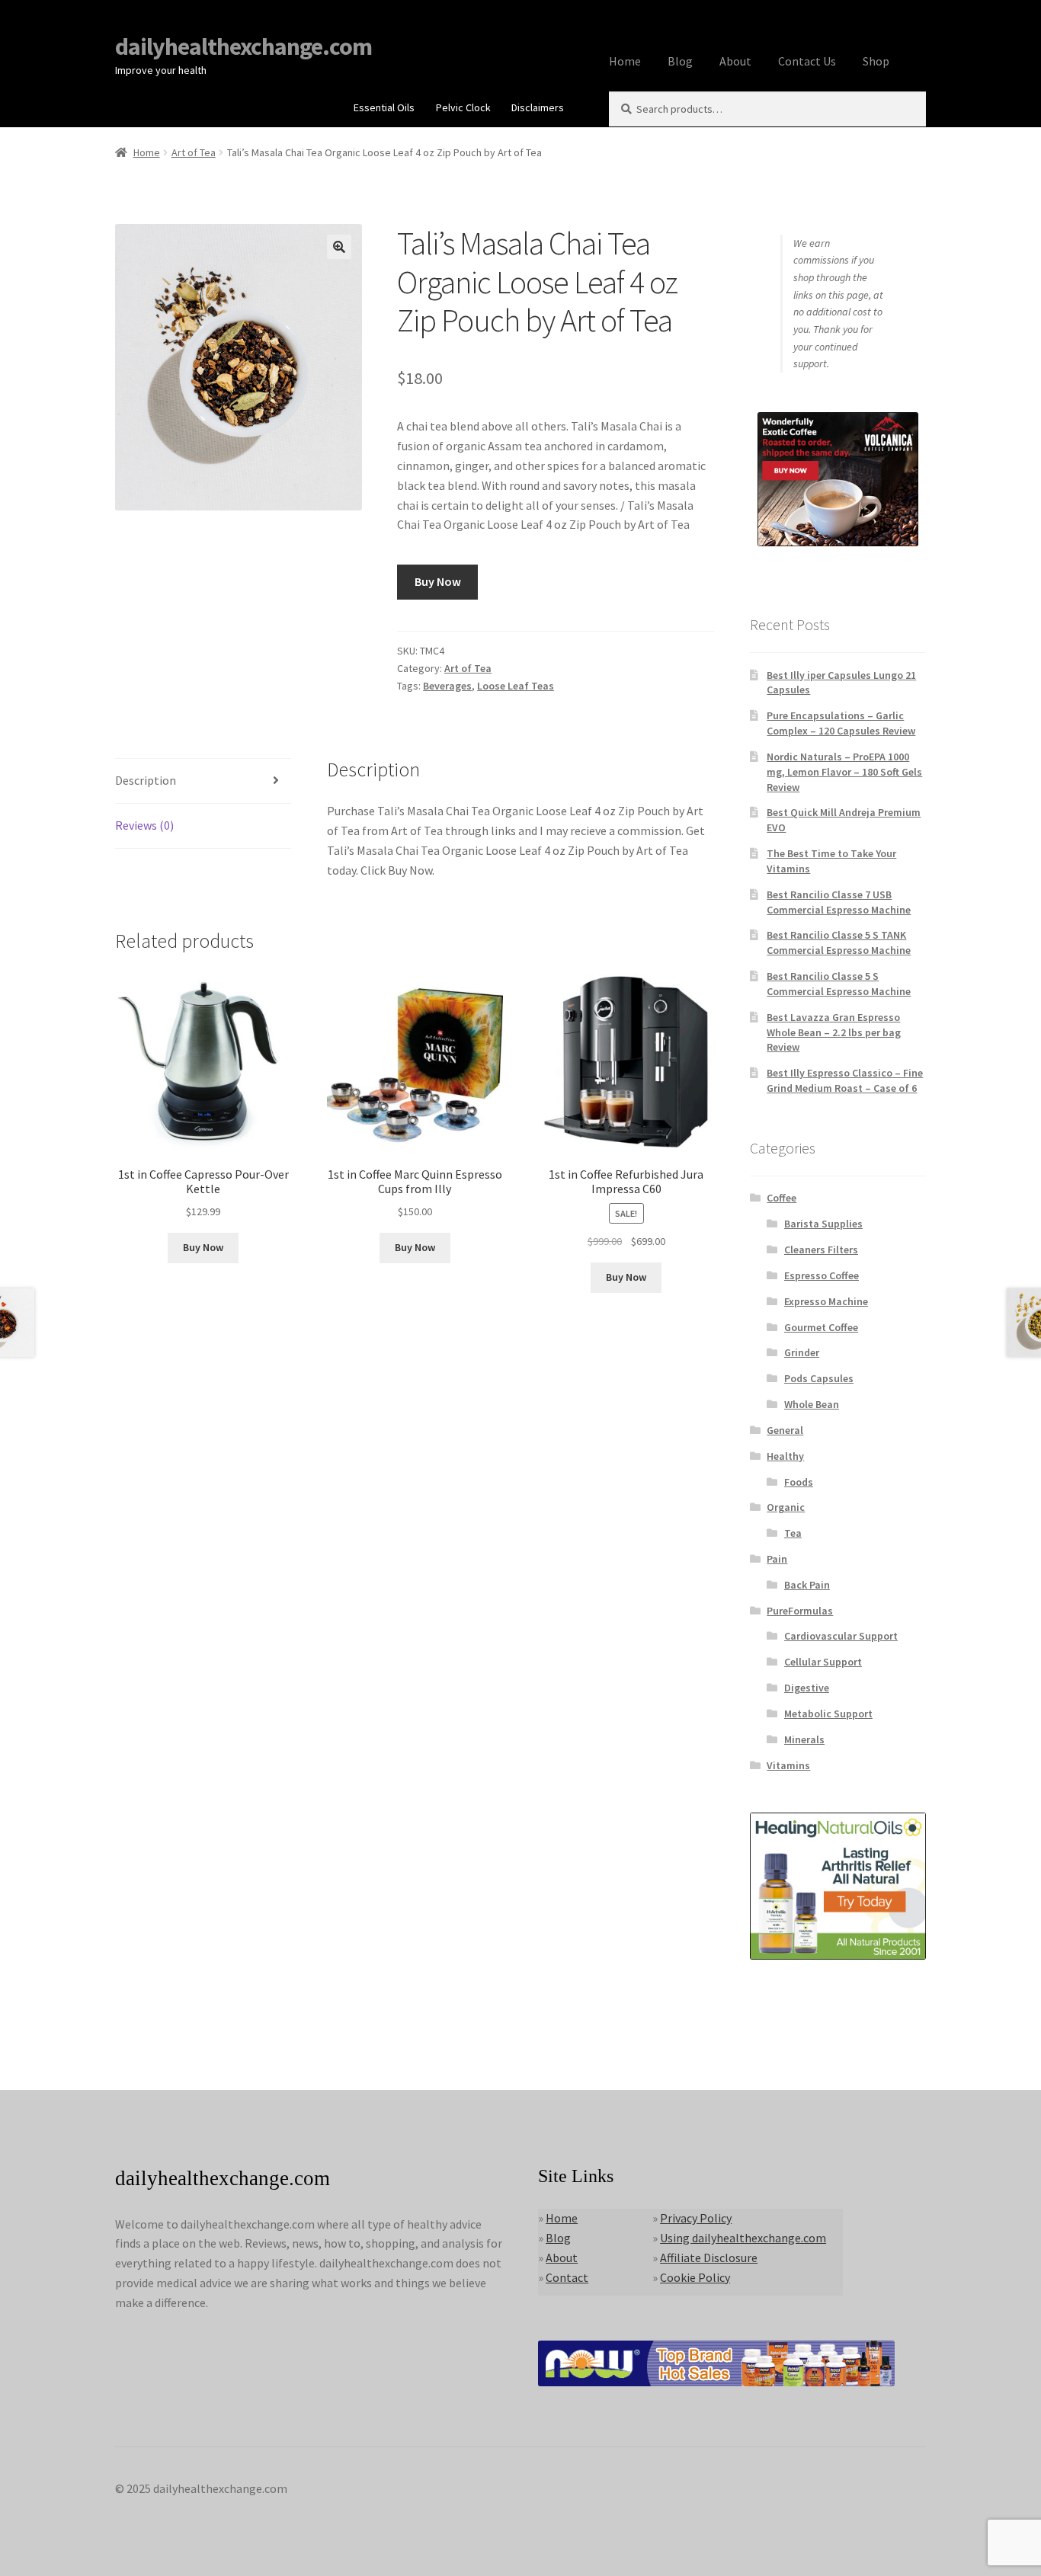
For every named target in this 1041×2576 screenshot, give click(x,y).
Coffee (782, 1198)
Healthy (785, 1456)
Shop (876, 61)
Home (625, 61)
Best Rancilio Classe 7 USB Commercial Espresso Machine (839, 902)
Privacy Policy (696, 2218)
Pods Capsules (819, 1378)
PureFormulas (800, 1611)
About (735, 61)
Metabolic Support (828, 1714)
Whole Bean (812, 1404)
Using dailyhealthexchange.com (743, 2238)
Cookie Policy (695, 2277)
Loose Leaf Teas (516, 686)
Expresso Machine (826, 1301)
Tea (793, 1533)
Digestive (807, 1688)
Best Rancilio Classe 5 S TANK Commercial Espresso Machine (839, 942)
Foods (799, 1482)
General (785, 1430)
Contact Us (807, 61)
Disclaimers (538, 107)
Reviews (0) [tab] (144, 825)
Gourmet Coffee (821, 1327)
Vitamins (788, 1765)
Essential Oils (384, 107)
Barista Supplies (823, 1224)
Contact (567, 2277)
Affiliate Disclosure (709, 2258)
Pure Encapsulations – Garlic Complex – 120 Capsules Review (841, 723)
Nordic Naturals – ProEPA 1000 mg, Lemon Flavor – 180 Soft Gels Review (844, 772)
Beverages (447, 686)
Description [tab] (146, 780)
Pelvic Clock (463, 107)
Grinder (802, 1352)
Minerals (804, 1739)
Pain (777, 1559)
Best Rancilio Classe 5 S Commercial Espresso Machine (839, 984)
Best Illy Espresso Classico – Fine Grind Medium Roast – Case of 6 (845, 1080)
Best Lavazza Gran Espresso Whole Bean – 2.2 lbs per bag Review (834, 1032)
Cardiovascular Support (841, 1636)
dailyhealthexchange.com (243, 46)
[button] (339, 247)
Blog (680, 61)
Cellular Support (823, 1662)
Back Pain (807, 1585)
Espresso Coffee (822, 1275)
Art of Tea (194, 152)
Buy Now (438, 581)
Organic (786, 1507)
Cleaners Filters (821, 1250)
